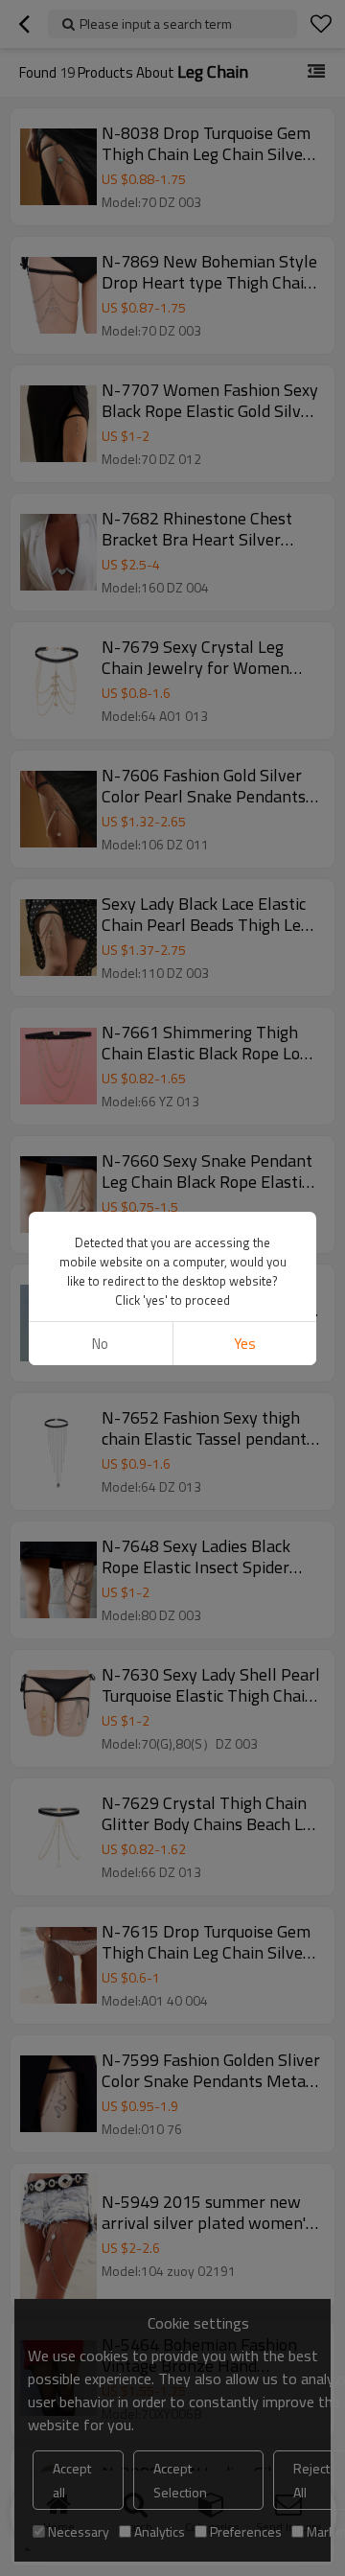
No (100, 1344)
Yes (245, 1344)
